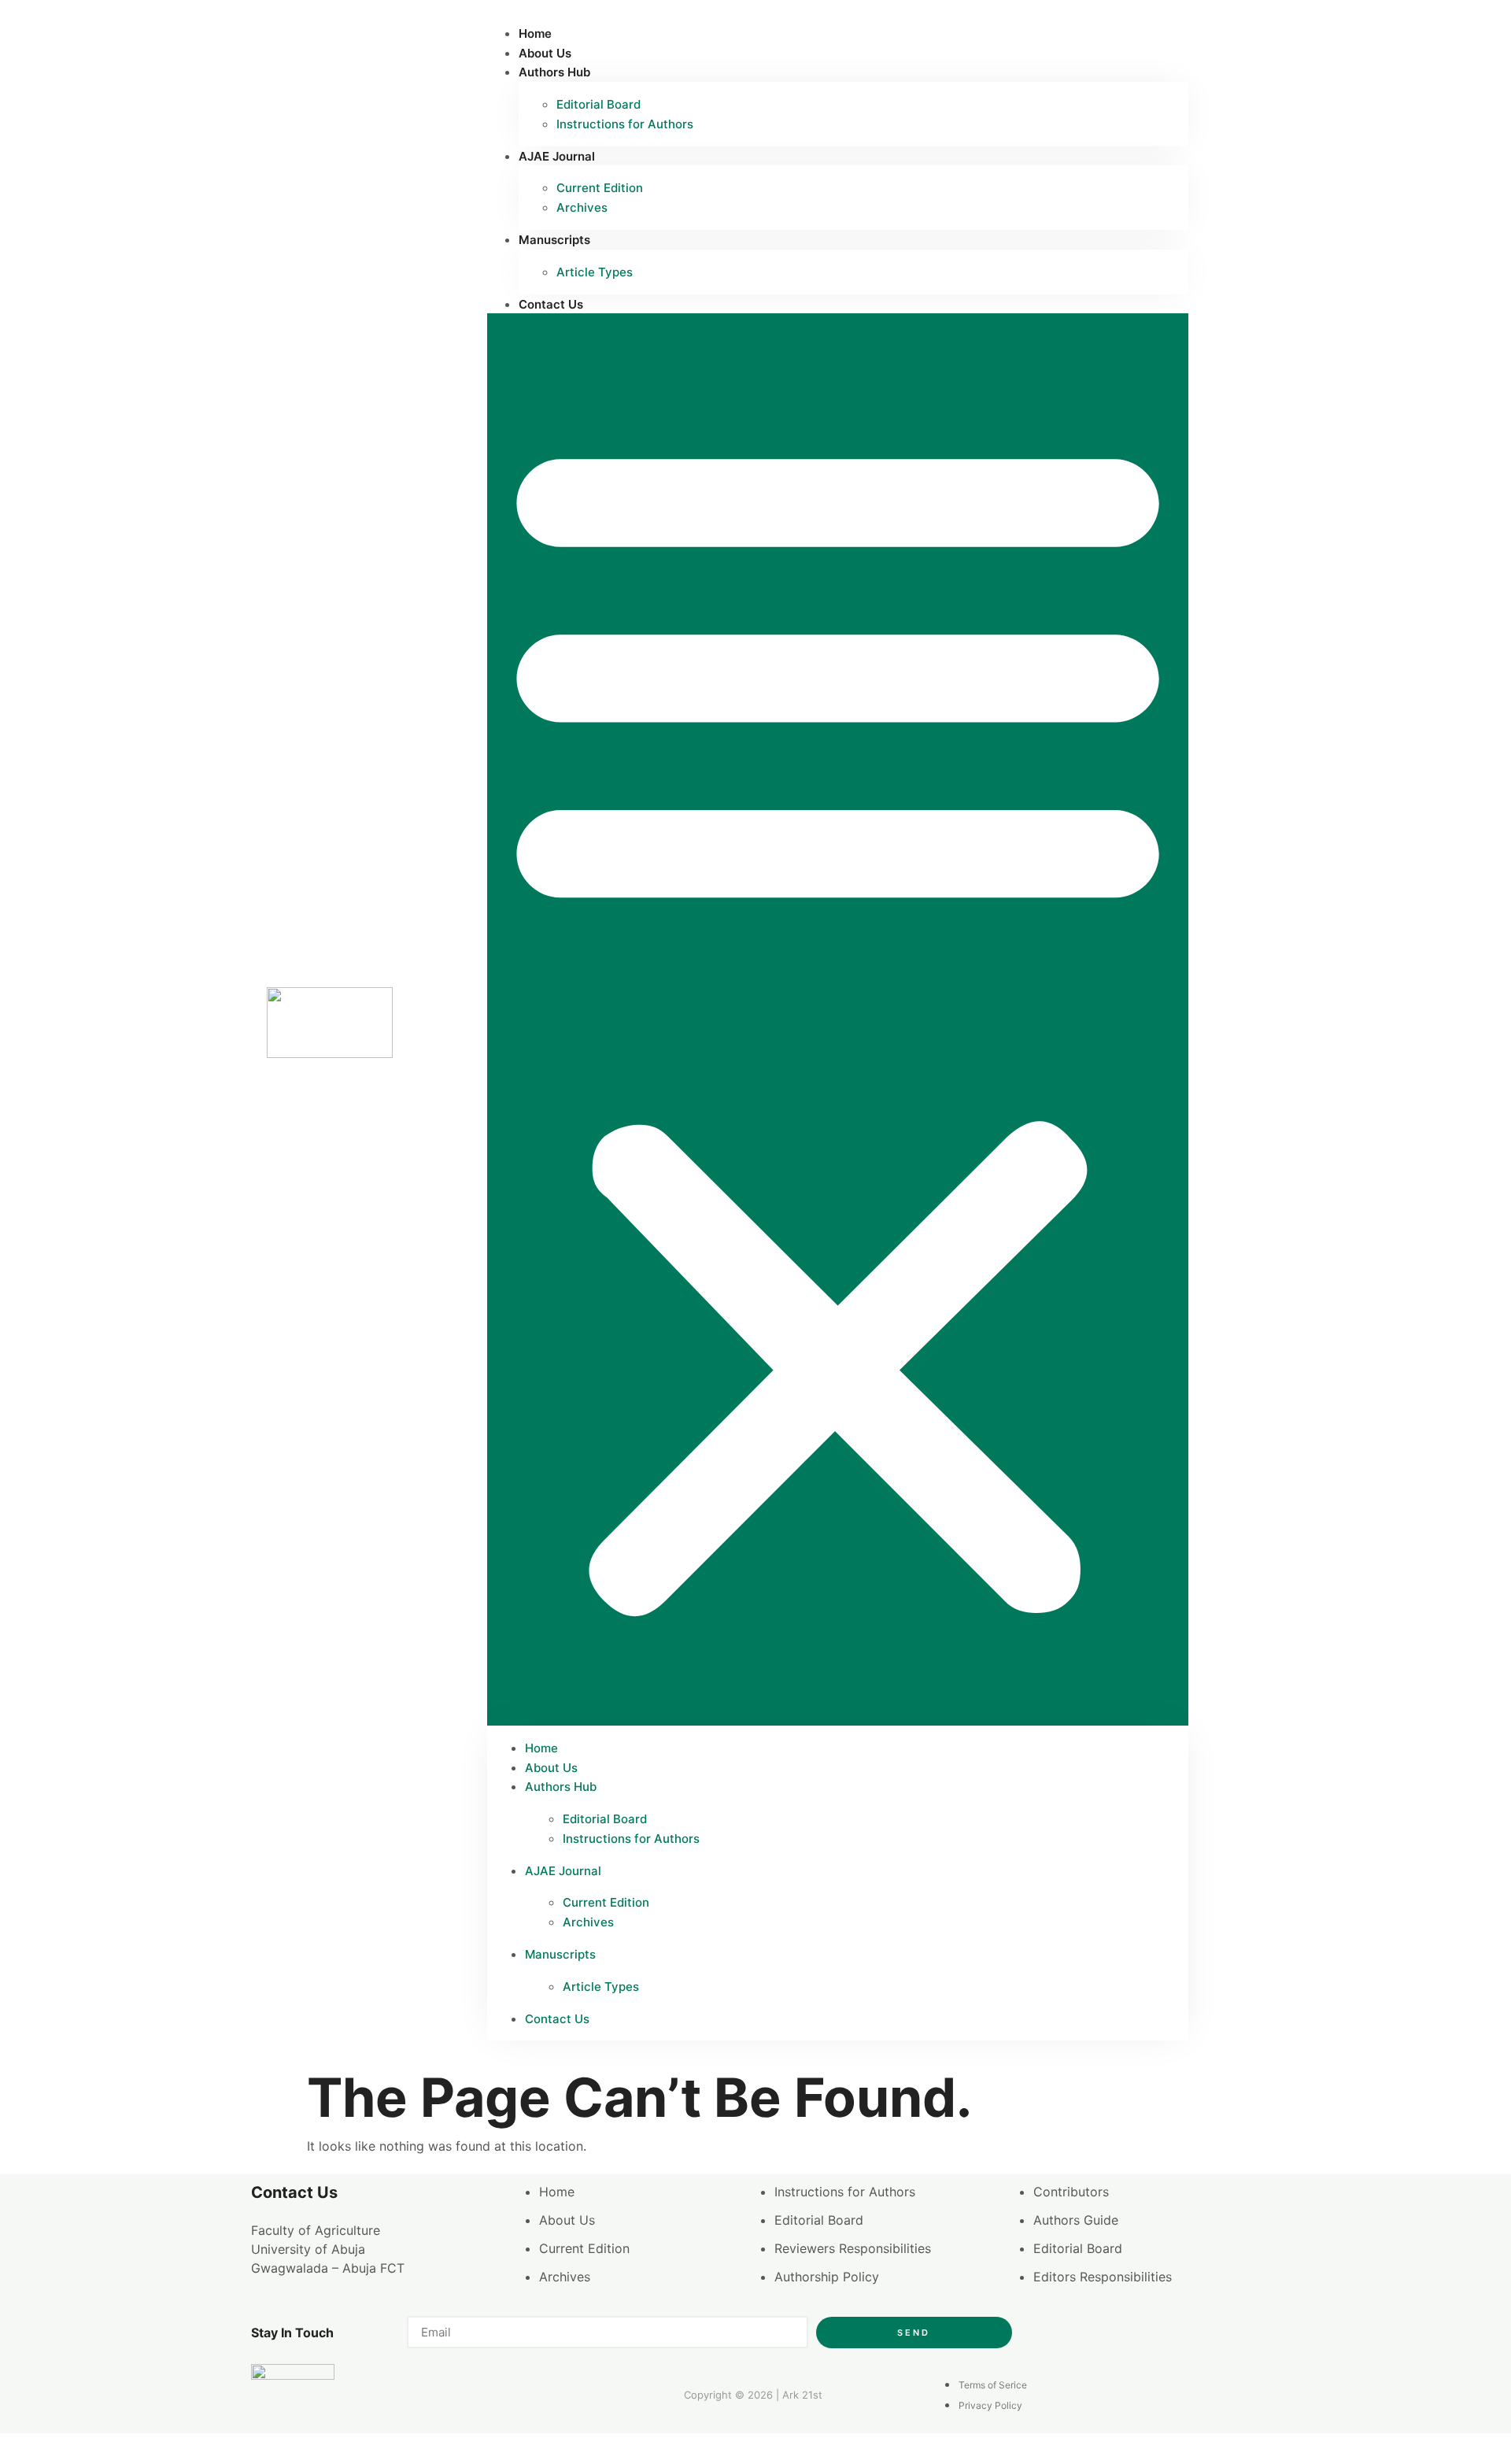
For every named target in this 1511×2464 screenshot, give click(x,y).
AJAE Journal (557, 156)
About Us (545, 53)
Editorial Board (598, 104)
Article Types (595, 272)
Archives (582, 207)
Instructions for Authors (625, 124)
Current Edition (600, 188)
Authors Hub (554, 72)
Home (535, 33)
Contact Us (551, 304)
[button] (838, 1019)
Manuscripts (554, 240)
